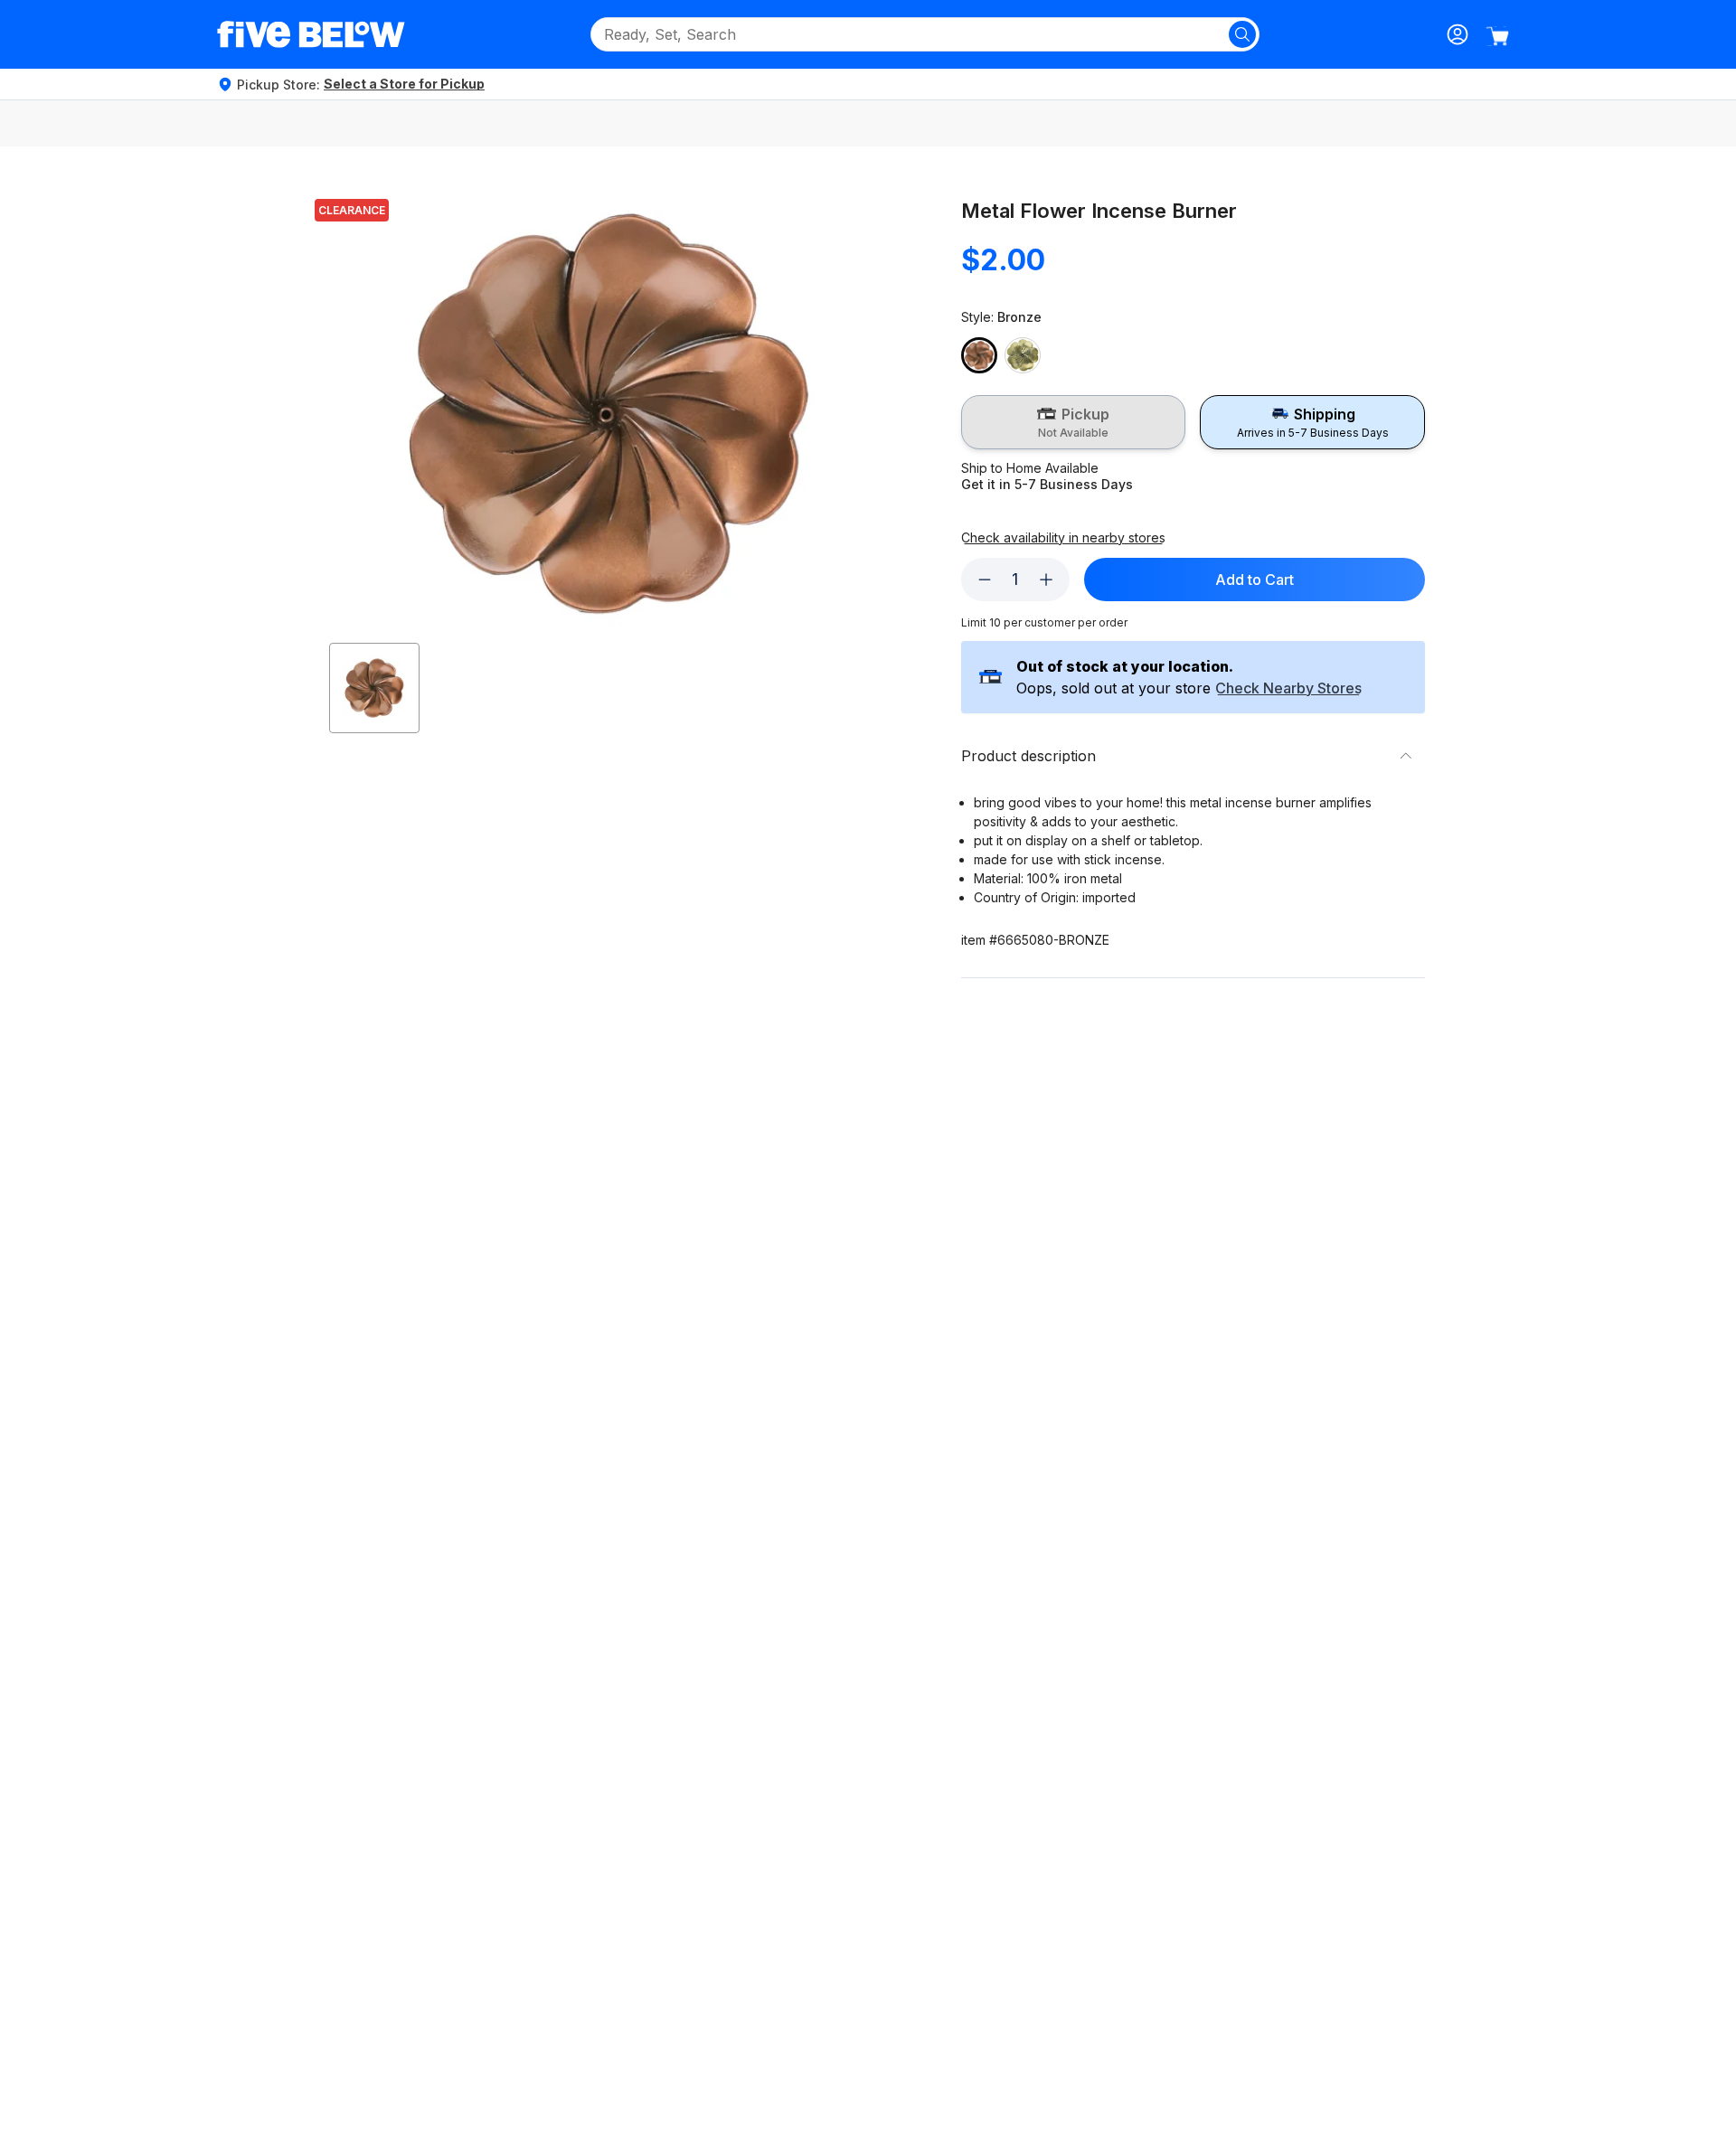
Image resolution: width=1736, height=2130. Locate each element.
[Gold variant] (1023, 355)
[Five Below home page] (311, 34)
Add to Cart (1255, 580)
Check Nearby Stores (1288, 689)
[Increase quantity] (1046, 580)
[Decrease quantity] (985, 580)
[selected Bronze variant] (979, 355)
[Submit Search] (1242, 34)
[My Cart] (1497, 36)
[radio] (1074, 422)
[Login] (1458, 34)
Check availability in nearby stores (1063, 538)
